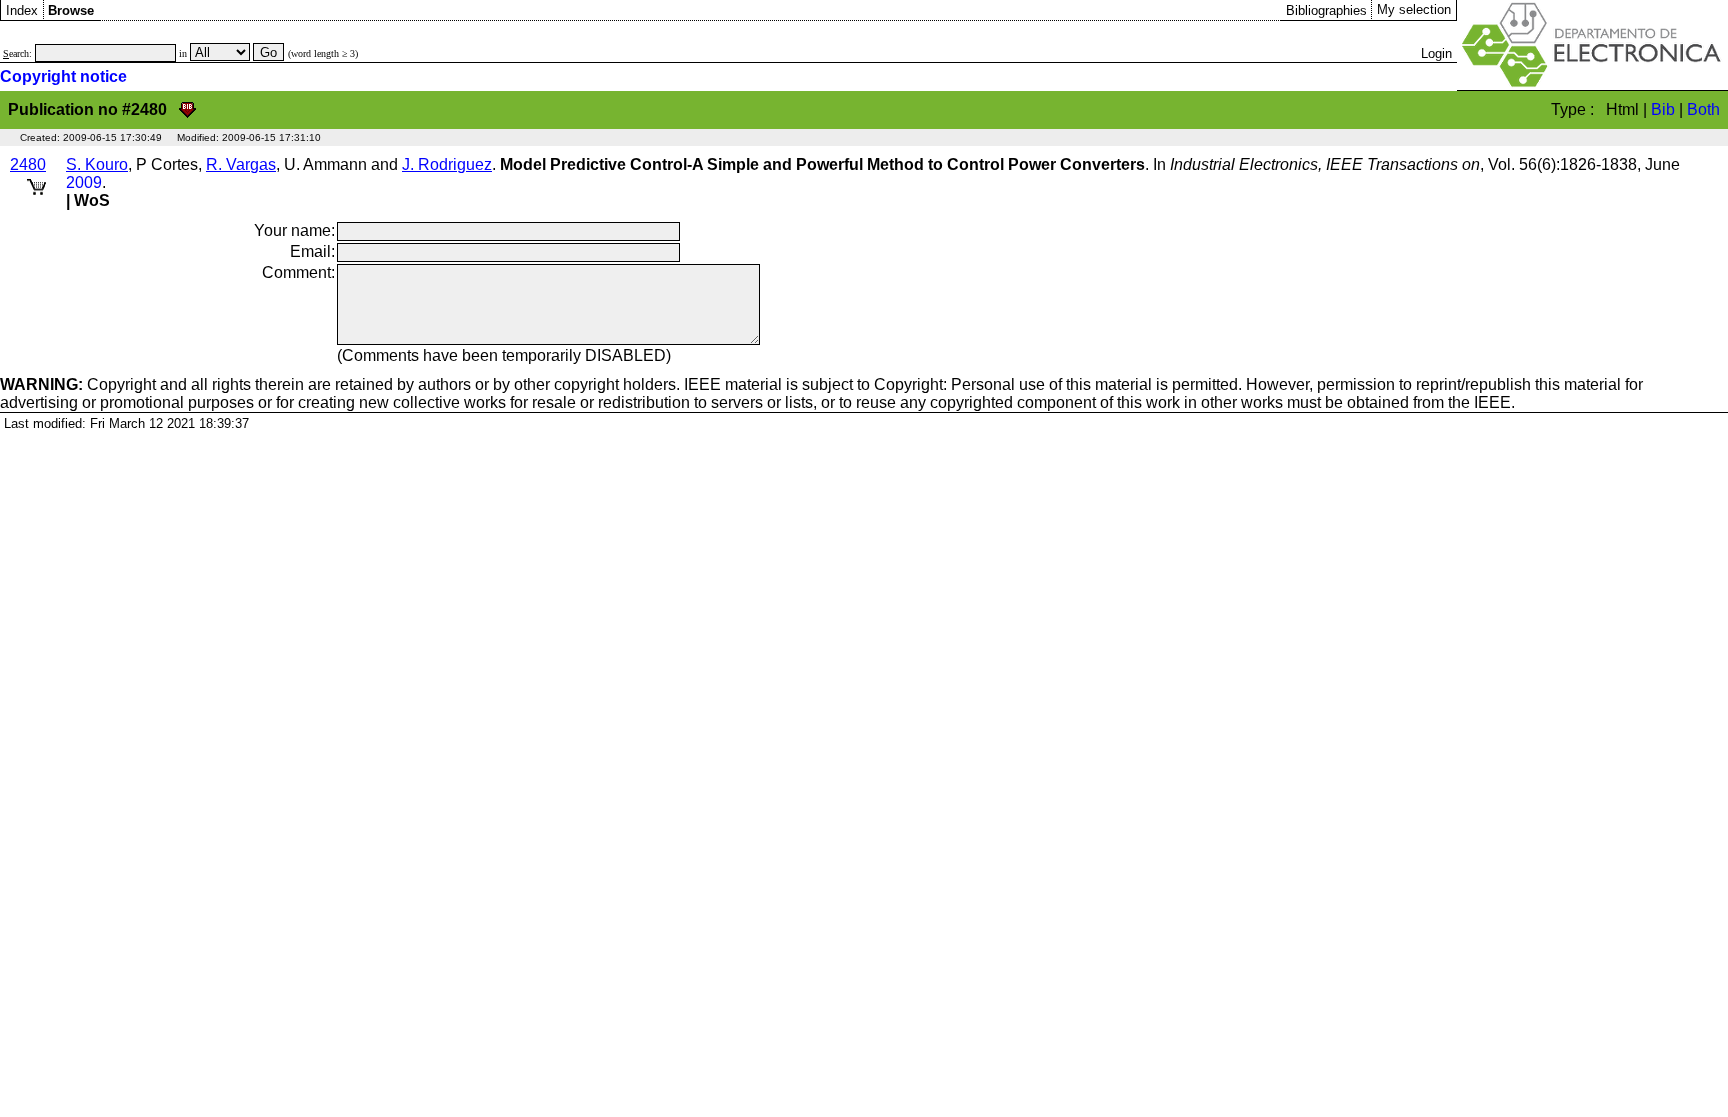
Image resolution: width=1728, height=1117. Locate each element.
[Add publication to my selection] (36, 183)
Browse (71, 10)
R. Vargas (241, 164)
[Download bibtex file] (187, 109)
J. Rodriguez (447, 164)
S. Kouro (97, 164)
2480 (28, 164)
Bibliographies (1326, 10)
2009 (84, 182)
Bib (1663, 109)
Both (1703, 109)
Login (1436, 53)
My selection (1414, 9)
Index (22, 10)
